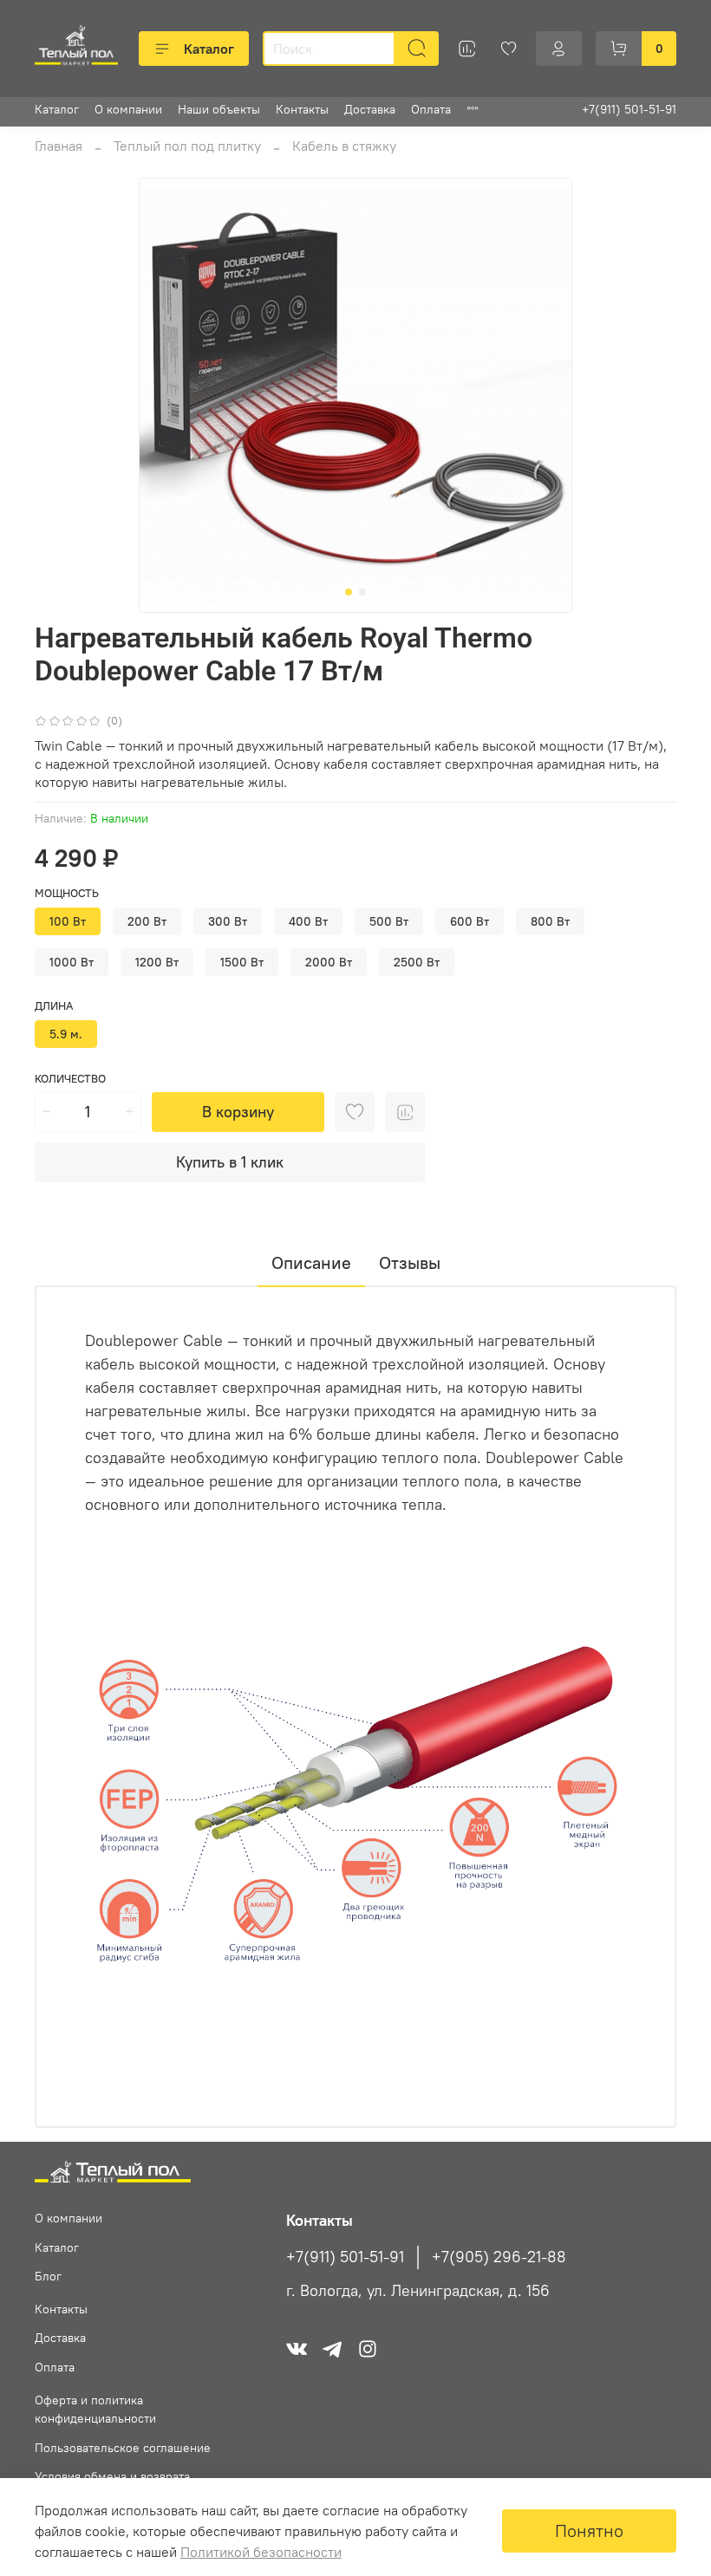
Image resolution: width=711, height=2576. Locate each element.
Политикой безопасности (261, 2552)
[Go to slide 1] (349, 592)
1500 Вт (242, 962)
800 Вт (550, 921)
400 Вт (308, 921)
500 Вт (389, 921)
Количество (70, 1079)
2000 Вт (329, 962)
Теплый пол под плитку (187, 146)
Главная (59, 146)
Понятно (589, 2530)
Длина (54, 1006)
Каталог (209, 49)
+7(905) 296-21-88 (499, 2257)
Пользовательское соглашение (123, 2448)
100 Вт (68, 921)
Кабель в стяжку (344, 146)
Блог (48, 2276)
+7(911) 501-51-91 (629, 109)
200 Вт (147, 921)
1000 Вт (72, 962)
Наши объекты (219, 109)
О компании (128, 109)
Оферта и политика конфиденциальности (95, 2410)
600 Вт (470, 921)
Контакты (302, 109)
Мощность (67, 893)
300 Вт (228, 921)
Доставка (370, 109)
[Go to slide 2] (362, 592)
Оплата (431, 109)
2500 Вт (417, 962)
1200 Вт (157, 962)
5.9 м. (66, 1034)
